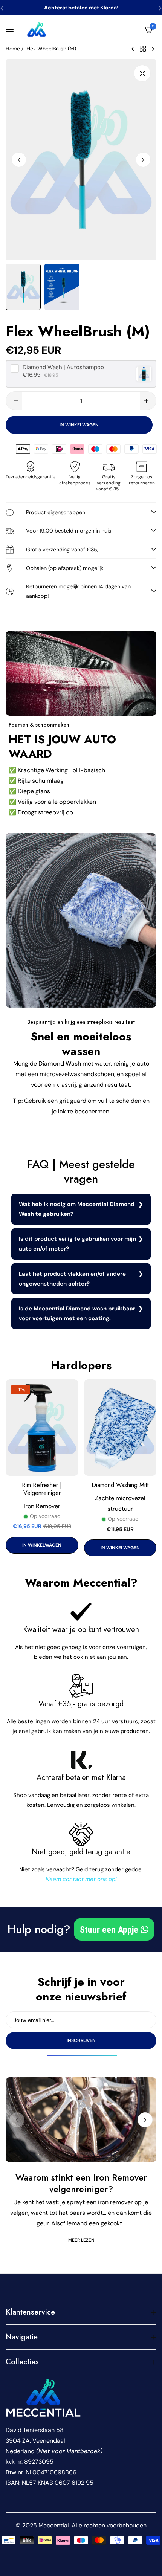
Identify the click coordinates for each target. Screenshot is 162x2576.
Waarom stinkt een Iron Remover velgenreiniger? (81, 2183)
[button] (143, 159)
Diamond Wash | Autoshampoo (63, 367)
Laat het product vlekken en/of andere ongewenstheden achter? (72, 1279)
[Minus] (16, 401)
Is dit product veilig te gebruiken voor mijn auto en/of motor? (77, 1244)
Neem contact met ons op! (81, 1879)
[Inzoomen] (142, 73)
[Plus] (146, 401)
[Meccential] (37, 29)
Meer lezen (81, 2240)
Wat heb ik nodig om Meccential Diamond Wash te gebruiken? (77, 1209)
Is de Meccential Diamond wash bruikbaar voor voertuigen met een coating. (77, 1313)
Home (13, 49)
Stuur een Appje (110, 1930)
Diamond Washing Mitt (120, 1485)
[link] (81, 673)
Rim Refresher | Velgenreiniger (42, 1489)
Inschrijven (81, 2040)
